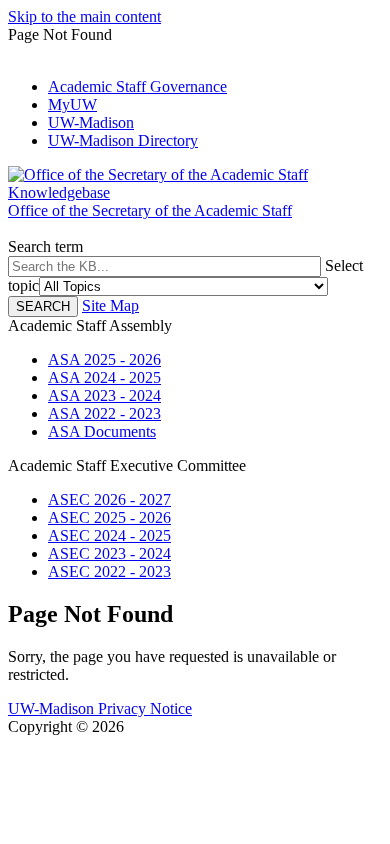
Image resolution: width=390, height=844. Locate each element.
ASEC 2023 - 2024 (109, 553)
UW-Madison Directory (123, 140)
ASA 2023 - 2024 (104, 395)
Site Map (110, 305)
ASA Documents (102, 431)
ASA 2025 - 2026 (104, 359)
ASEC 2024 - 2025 (109, 535)
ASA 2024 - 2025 (104, 377)
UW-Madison (91, 122)
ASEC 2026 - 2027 (109, 499)
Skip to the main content (84, 16)
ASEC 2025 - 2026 (109, 517)
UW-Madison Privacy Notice (100, 708)
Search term (45, 246)
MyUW (72, 104)
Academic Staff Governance (137, 86)
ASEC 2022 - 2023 (109, 571)
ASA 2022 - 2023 (104, 413)
